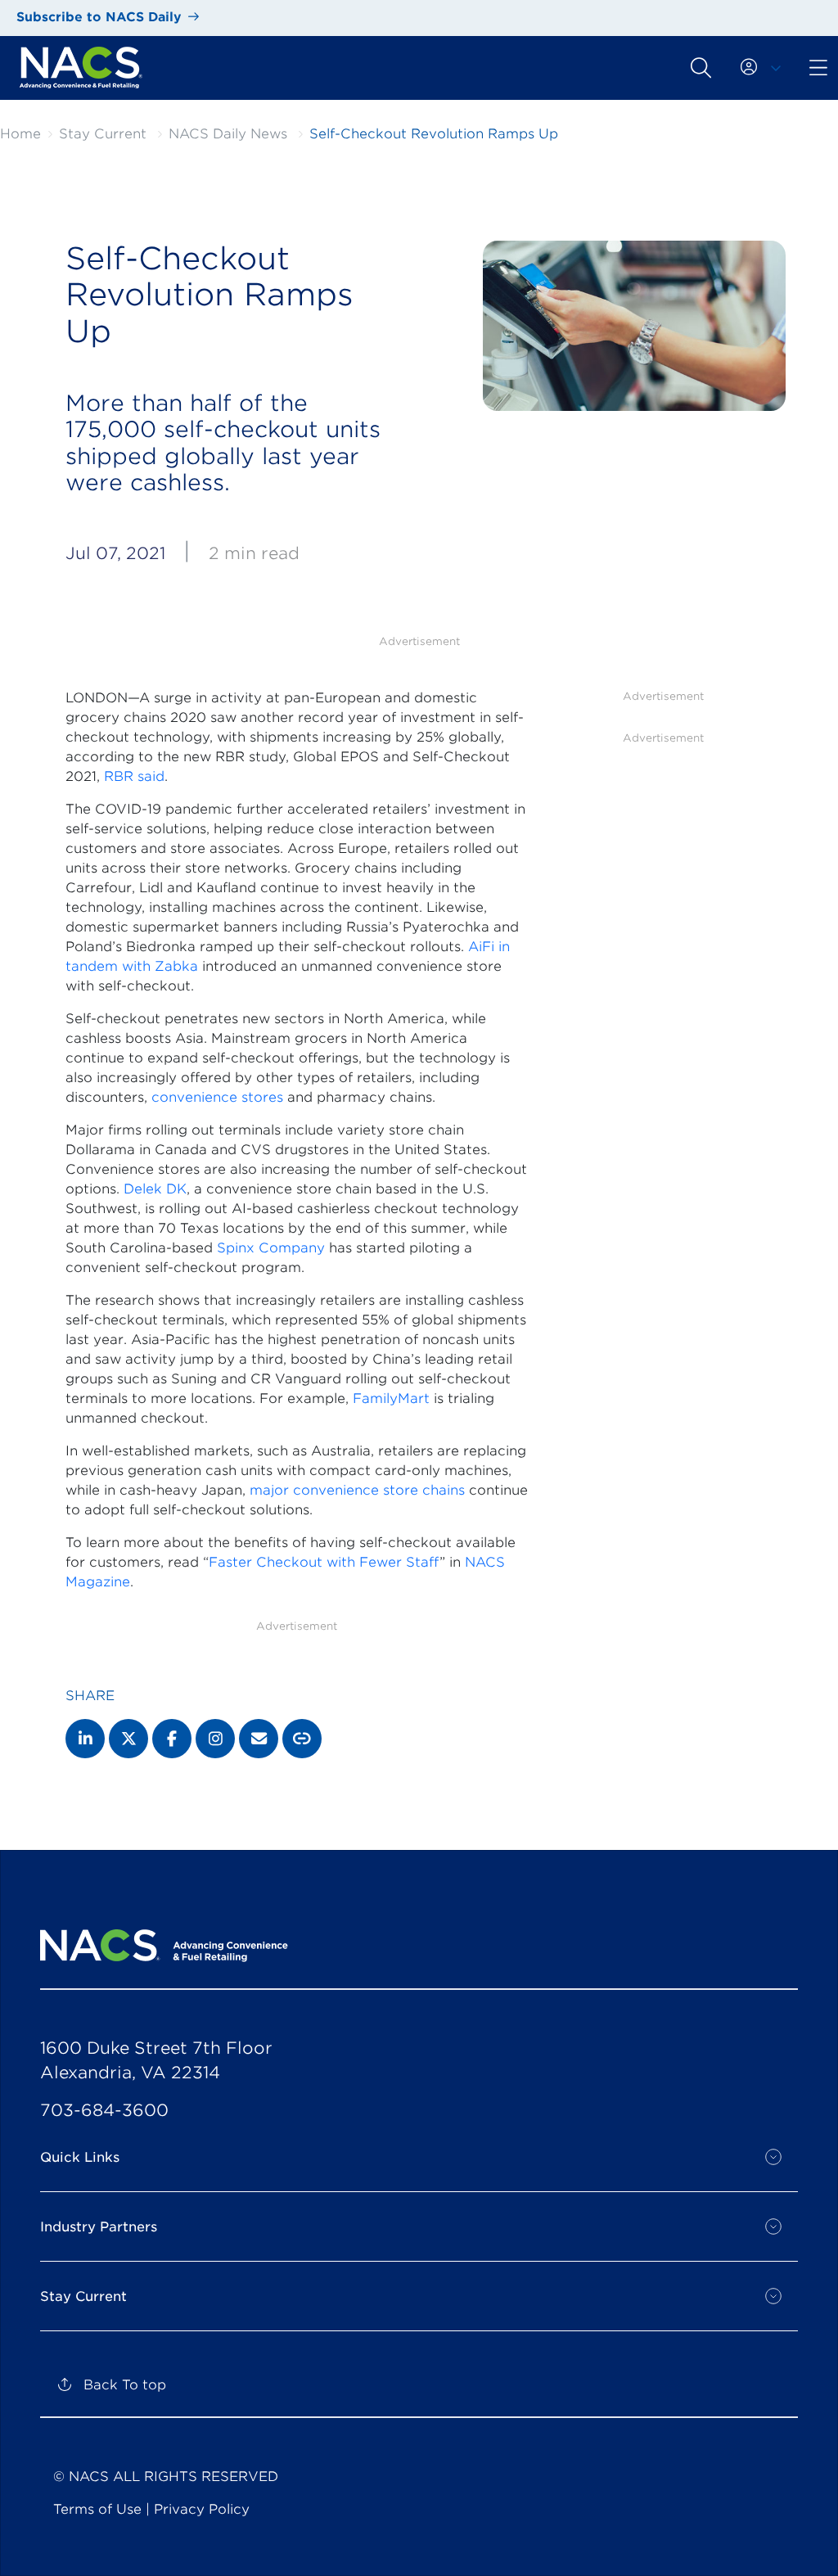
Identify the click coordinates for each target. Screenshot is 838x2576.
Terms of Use (97, 2509)
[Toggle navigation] (701, 67)
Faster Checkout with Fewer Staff (324, 1562)
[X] (128, 1739)
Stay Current (103, 134)
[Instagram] (215, 1739)
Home (20, 134)
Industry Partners (99, 2227)
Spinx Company (271, 1248)
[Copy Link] (302, 1739)
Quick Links (80, 2157)
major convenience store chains (357, 1490)
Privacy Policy (202, 2509)
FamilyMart (391, 1399)
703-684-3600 (104, 2110)
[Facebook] (172, 1739)
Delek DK (155, 1189)
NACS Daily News (228, 134)
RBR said (134, 776)
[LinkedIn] (85, 1739)
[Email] (259, 1739)
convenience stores (217, 1097)
